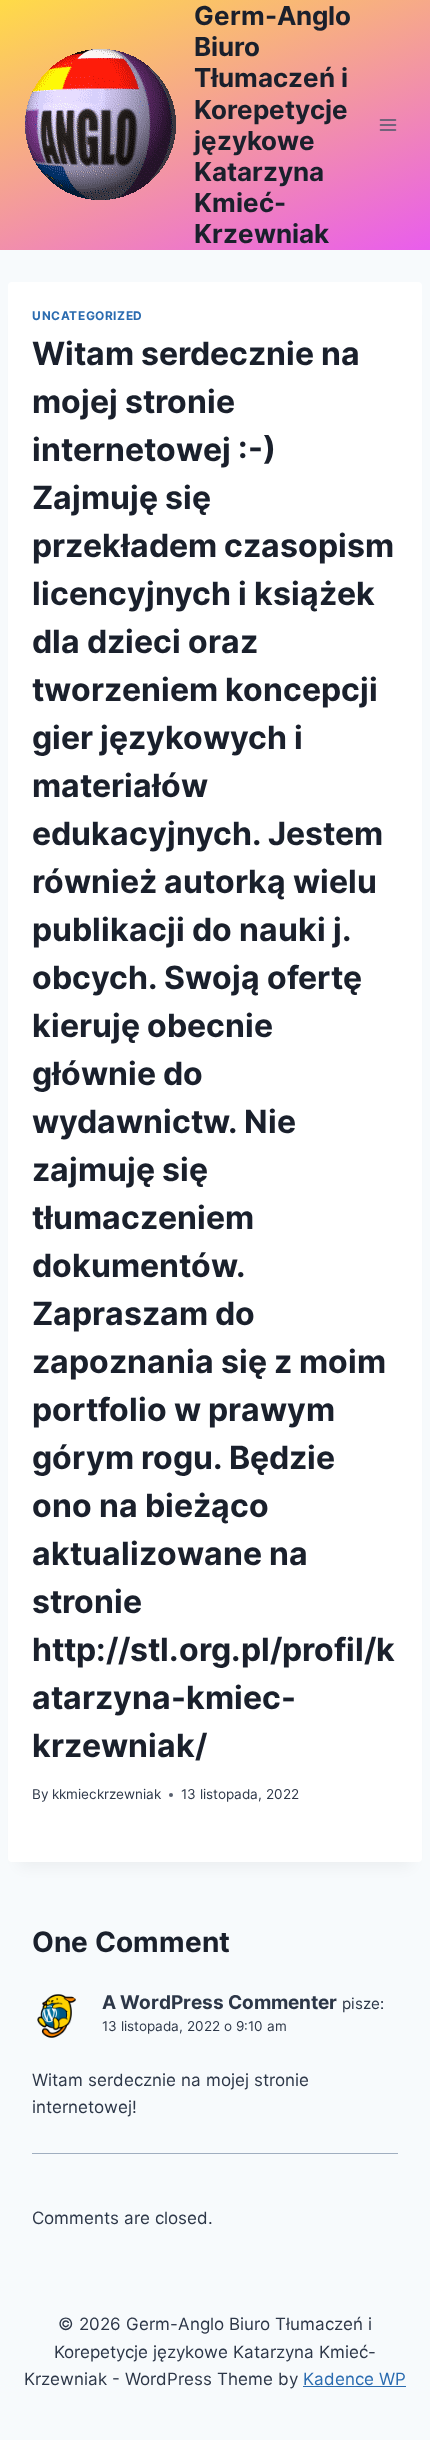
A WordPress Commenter (219, 2002)
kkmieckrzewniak (106, 1794)
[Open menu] (387, 124)
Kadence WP (354, 2379)
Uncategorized (87, 315)
